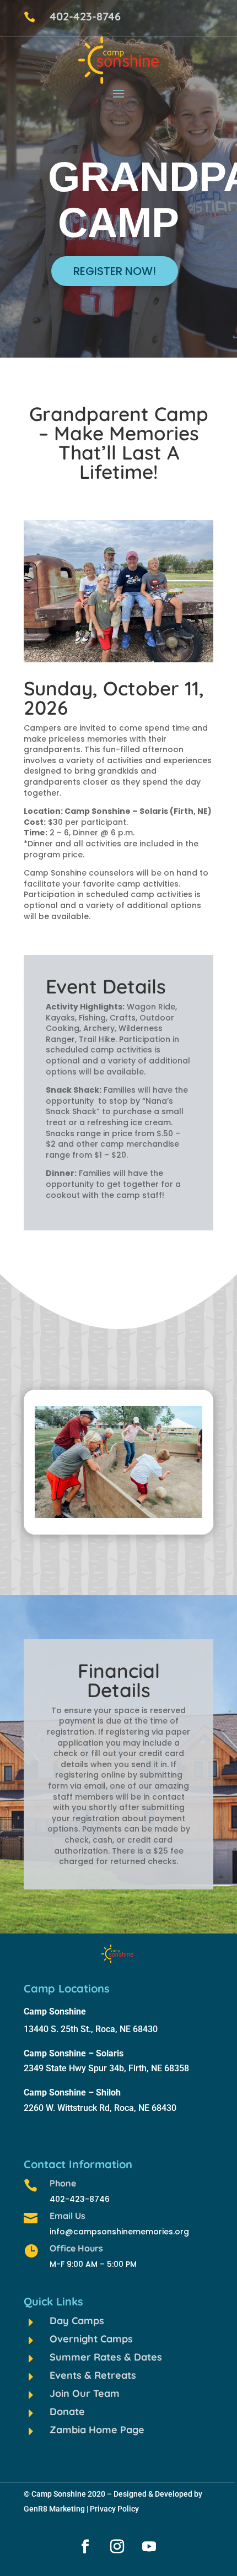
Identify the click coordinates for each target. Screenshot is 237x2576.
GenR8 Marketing (54, 2509)
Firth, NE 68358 (159, 2068)
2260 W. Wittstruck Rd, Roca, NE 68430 (100, 2108)
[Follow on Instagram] (117, 2547)
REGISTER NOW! (115, 271)
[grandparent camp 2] (118, 1515)
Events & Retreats (93, 2375)
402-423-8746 (85, 16)
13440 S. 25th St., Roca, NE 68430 (91, 2029)
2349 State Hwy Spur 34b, (76, 2068)
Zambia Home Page (97, 2430)
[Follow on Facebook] (85, 2547)
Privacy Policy (114, 2509)
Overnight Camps (91, 2339)
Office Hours (76, 2248)
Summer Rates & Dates (106, 2357)
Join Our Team (85, 2393)
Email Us (68, 2216)
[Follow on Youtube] (149, 2547)
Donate (67, 2412)
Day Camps (77, 2321)
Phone (63, 2183)
